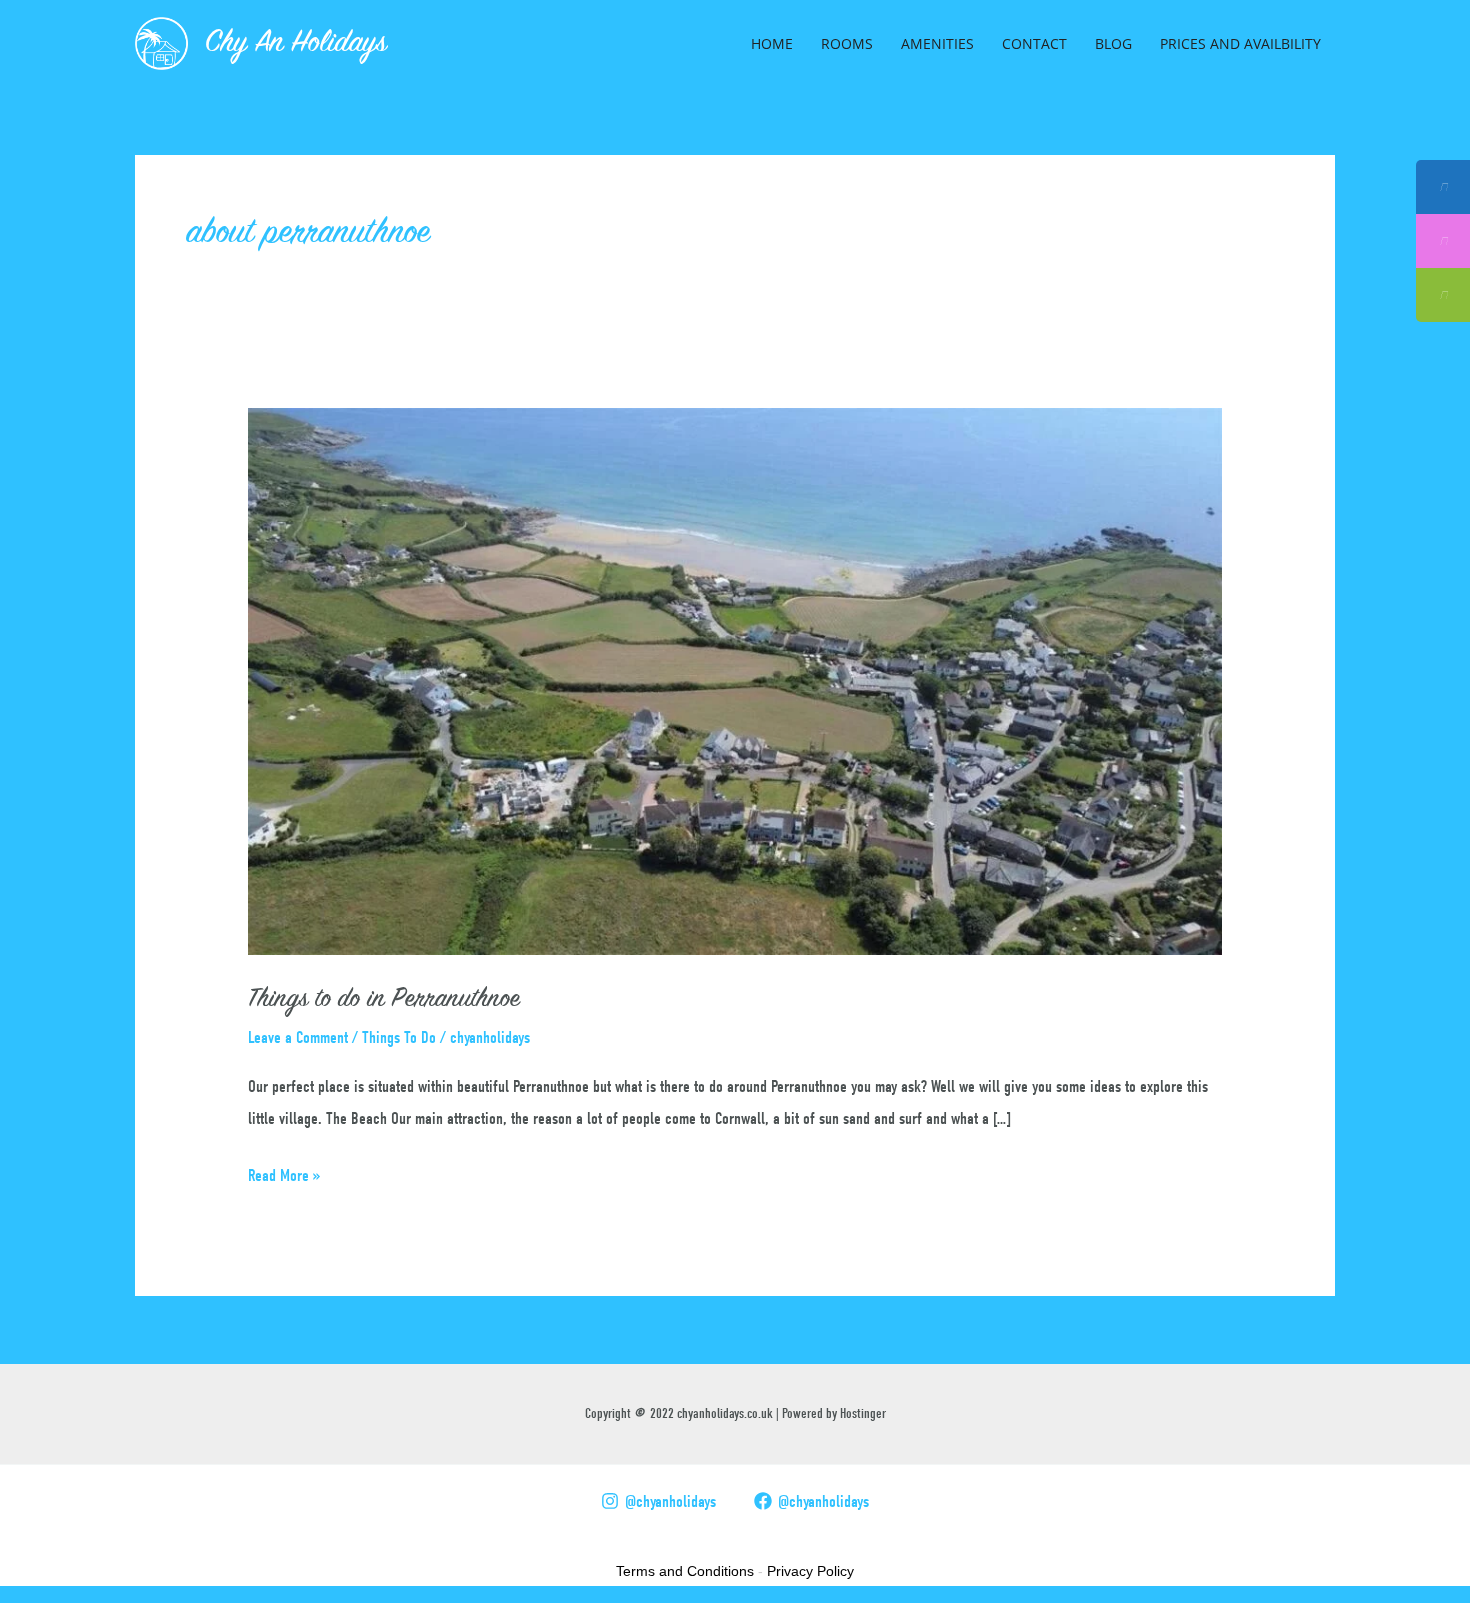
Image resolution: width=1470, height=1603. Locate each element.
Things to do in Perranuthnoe (384, 1000)
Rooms (847, 43)
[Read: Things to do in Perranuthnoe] (734, 680)
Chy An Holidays (296, 44)
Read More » (284, 1172)
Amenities (937, 43)
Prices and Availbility (1240, 43)
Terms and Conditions (685, 1571)
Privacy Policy (810, 1571)
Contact (1034, 43)
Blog (1113, 43)
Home (772, 43)
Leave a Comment (298, 1037)
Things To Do (399, 1037)
